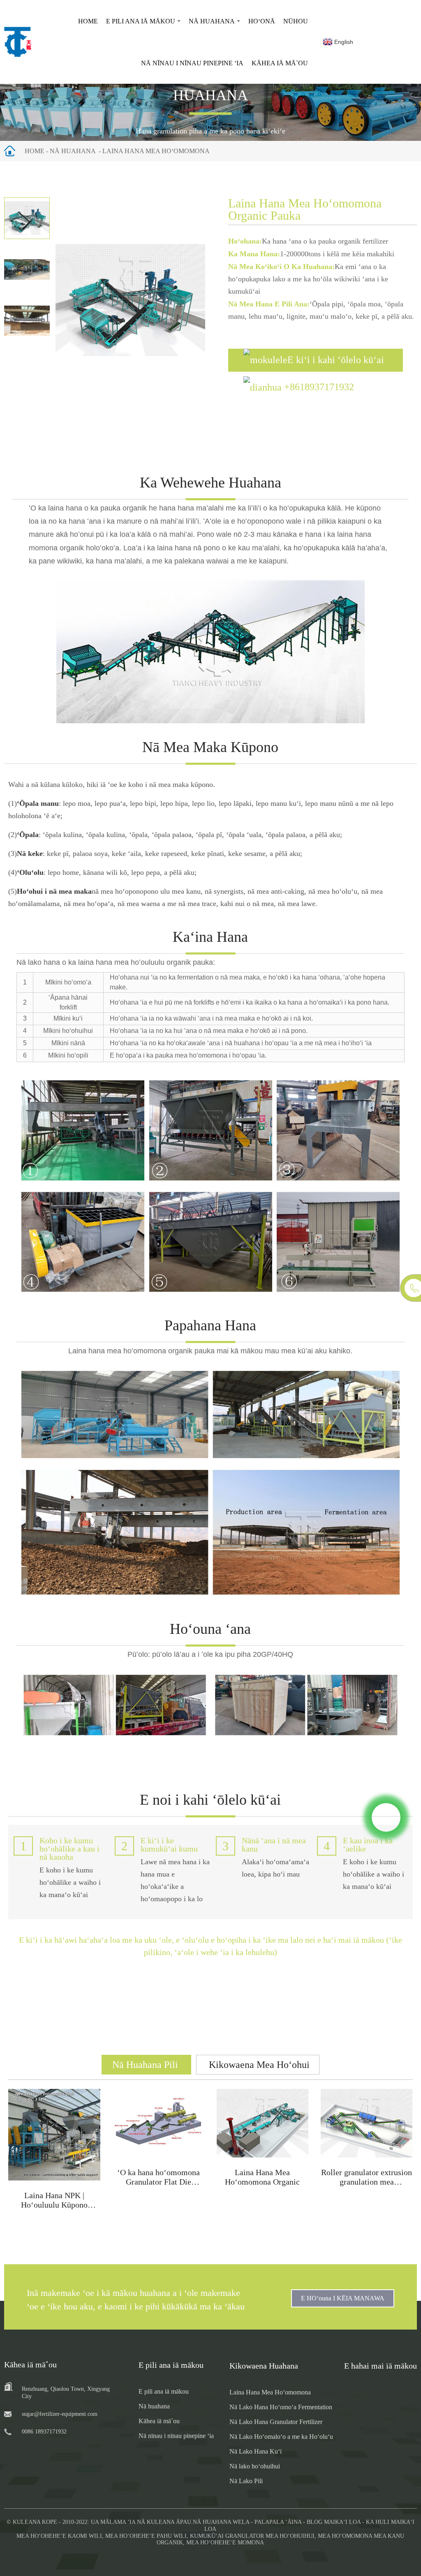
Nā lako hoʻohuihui (255, 2466)
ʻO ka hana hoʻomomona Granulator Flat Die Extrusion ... (158, 2182)
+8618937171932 (319, 387)
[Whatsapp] (386, 1817)
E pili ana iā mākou (141, 21)
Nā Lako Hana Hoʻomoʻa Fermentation (281, 2407)
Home (88, 21)
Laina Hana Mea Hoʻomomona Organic (262, 2177)
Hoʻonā (262, 21)
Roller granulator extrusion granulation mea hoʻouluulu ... (367, 2182)
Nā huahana (212, 21)
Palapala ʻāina (278, 2522)
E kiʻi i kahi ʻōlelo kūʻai (336, 360)
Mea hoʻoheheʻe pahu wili (146, 2536)
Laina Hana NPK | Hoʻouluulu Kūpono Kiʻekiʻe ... (54, 2205)
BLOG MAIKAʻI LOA (334, 2522)
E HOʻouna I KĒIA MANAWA (343, 2298)
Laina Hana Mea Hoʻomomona (156, 151)
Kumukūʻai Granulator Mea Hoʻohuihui (252, 2536)
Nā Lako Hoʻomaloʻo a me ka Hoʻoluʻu (281, 2437)
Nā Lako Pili (246, 2481)
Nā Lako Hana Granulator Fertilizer (276, 2422)
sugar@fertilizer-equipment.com (60, 2414)
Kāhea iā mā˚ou (280, 63)
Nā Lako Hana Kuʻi (256, 2451)
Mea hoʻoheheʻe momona (225, 2543)
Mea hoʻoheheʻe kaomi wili (59, 2536)
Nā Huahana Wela (221, 2522)
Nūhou (296, 21)
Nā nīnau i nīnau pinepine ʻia (192, 63)
